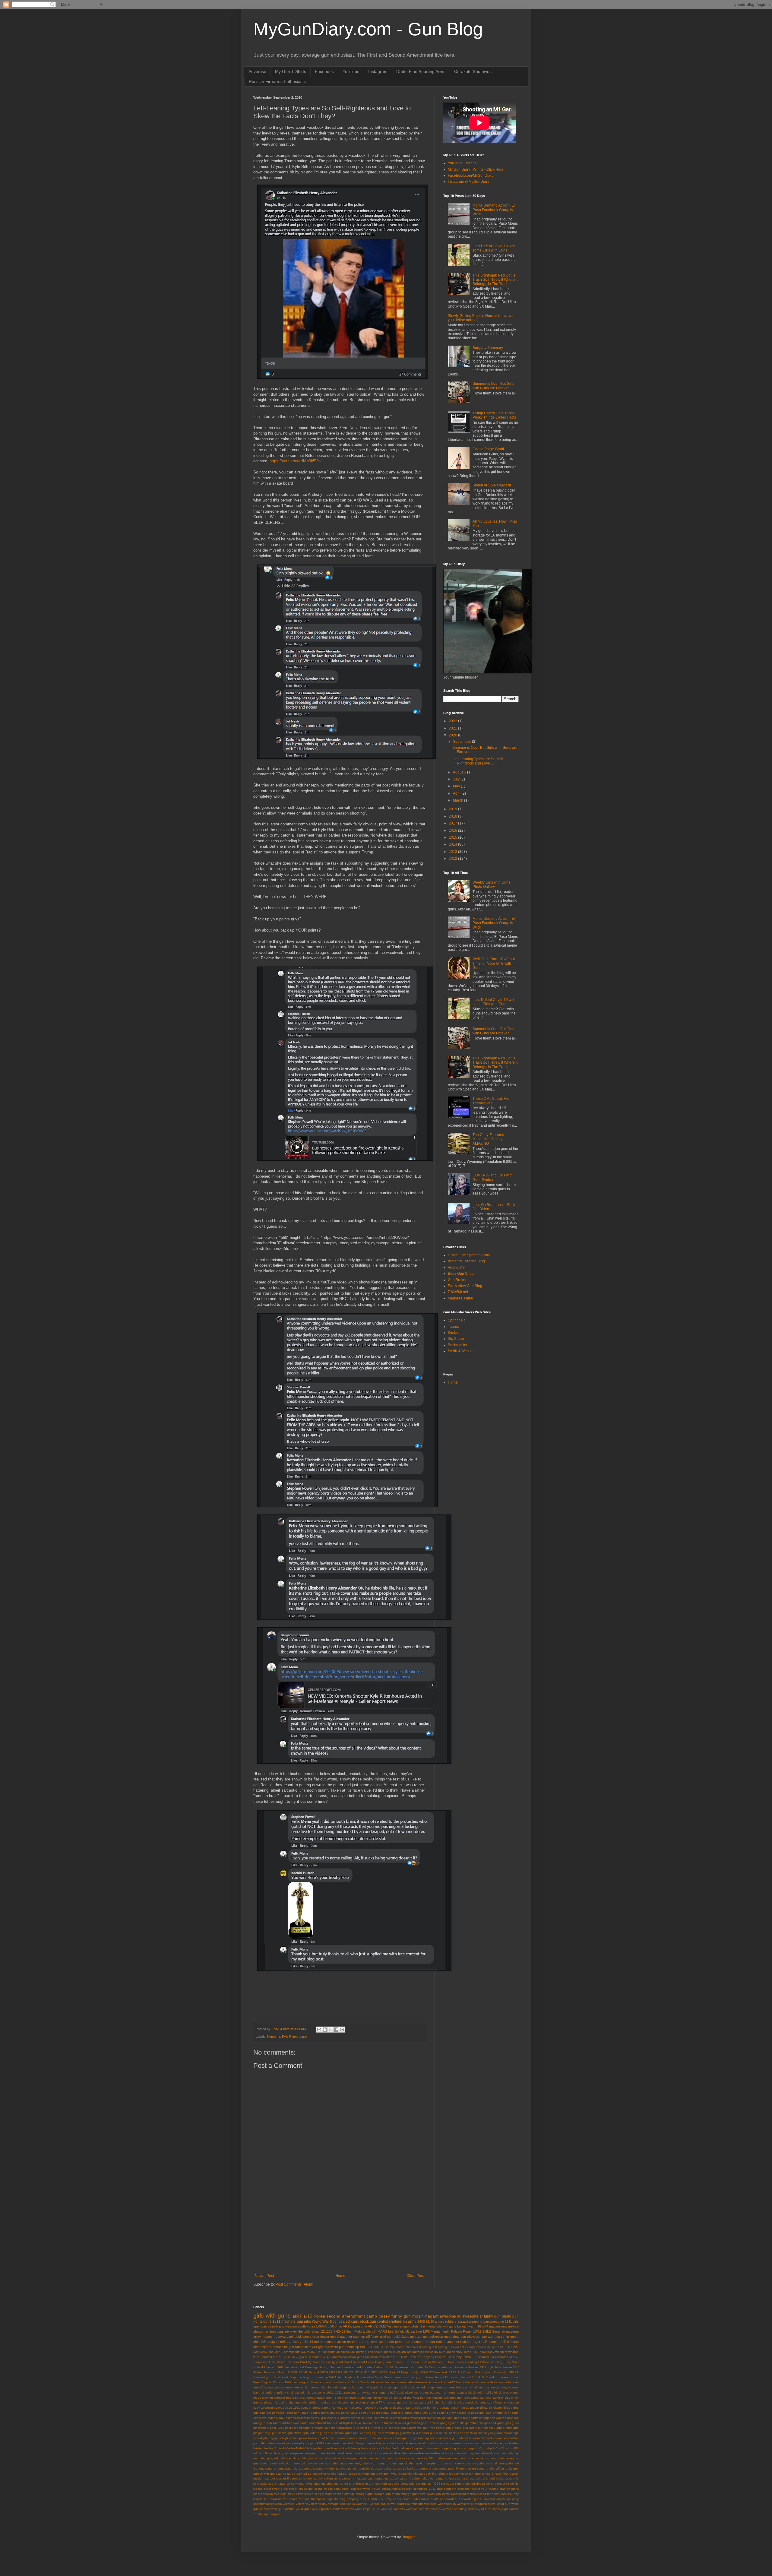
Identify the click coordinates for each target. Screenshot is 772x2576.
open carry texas (453, 2463)
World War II (322, 2321)
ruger (476, 2342)
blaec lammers (263, 2398)
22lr (256, 2352)
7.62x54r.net (458, 1292)
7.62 (475, 2352)
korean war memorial (478, 2443)
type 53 (324, 2347)
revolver (291, 2331)
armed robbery (446, 2321)
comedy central (343, 2408)
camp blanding (481, 2398)
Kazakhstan (445, 2367)
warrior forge (466, 2504)
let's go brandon (318, 2448)
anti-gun (394, 2387)
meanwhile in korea (439, 2453)
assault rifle (303, 2392)
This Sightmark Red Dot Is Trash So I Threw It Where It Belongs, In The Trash (495, 280)
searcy (504, 2478)
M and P (283, 2372)
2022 (453, 721)
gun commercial (411, 2428)
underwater (448, 2499)
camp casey (378, 2316)
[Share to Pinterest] (342, 2030)
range (282, 2474)
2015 (453, 837)
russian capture (264, 2478)
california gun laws (457, 2398)
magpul (274, 2342)
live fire (391, 2448)
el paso (342, 2337)
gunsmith (406, 2433)
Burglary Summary (488, 348)
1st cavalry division (446, 2347)
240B (421, 2321)
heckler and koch (461, 2433)
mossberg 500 (425, 2458)
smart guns (280, 2489)
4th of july (431, 2352)
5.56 (331, 2326)
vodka (351, 2504)
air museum (510, 2331)
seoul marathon (279, 2484)
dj (505, 2408)
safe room (306, 2478)
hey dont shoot (501, 2433)
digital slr (486, 2408)
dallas (416, 2408)
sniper (264, 2347)
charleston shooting (274, 2402)
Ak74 (325, 2357)
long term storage (462, 2448)
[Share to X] (331, 2030)
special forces (391, 2489)
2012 (453, 859)
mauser (495, 2326)
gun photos (504, 2428)
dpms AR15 (367, 2413)
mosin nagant (425, 2316)
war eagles (382, 2504)
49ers (397, 2352)
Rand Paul (280, 2377)
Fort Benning (308, 2367)
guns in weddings (386, 2433)
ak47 (297, 2316)
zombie (514, 2509)
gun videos (311, 2433)
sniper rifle (296, 2489)
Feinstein (291, 2367)
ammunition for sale (325, 2387)
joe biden (260, 2443)
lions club (378, 2448)
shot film (355, 2484)
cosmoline (372, 2408)
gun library (470, 2428)
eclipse (462, 2413)
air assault (435, 2382)
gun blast (360, 2428)
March (459, 800)
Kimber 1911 (477, 2367)
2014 (453, 844)
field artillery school (347, 2418)
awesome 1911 (501, 2321)
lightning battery (360, 2448)
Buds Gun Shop (461, 1274)
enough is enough (506, 2413)
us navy (513, 2499)
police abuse (393, 2468)
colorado (280, 2408)
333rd (305, 2352)
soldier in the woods (318, 2489)
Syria (379, 2377)
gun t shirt (502, 2337)
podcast (377, 2468)
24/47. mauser (269, 2352)
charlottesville (298, 2402)
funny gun (401, 2316)
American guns (353, 2357)
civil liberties (456, 2402)
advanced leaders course (388, 2382)
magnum (311, 2453)
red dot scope (347, 2474)
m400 (515, 2448)
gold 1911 (277, 2428)
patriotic (341, 2468)
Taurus (453, 1327)
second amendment (346, 2316)
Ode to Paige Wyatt (488, 449)
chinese (340, 2402)
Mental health (440, 2331)
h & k (417, 2433)
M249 (359, 2372)
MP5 (426, 2331)
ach (367, 2382)
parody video (326, 2468)
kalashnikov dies (335, 2443)
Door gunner (384, 2362)
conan (359, 2408)
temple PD (261, 2499)
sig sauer (448, 2484)
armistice (441, 2387)
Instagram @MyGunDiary (468, 182)
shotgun (396, 2321)
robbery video (459, 2474)
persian (353, 2468)
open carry (261, 2326)
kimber (400, 2443)
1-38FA (321, 2326)
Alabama (336, 2357)
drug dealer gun (324, 2337)
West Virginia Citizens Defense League (281, 2382)
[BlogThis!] (325, 2030)
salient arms (332, 2478)
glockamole (261, 2428)
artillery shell (285, 2392)
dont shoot (302, 2413)
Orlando (469, 2372)
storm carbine (334, 2494)
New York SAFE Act (448, 2372)
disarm (498, 2408)
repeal (402, 2474)
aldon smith (471, 2382)
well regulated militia (326, 2509)
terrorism (275, 2499)
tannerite (302, 2347)
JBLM (389, 2367)
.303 (369, 2347)
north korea (356, 2342)
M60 (366, 2372)
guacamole (345, 2428)
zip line (360, 2347)
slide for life (511, 2484)
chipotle (353, 2402)
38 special (343, 2352)
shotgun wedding (388, 2484)
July (457, 779)
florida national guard (447, 2418)
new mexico (510, 2326)
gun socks (279, 2433)
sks (256, 2347)
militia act (338, 2458)
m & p (480, 2448)
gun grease (453, 2428)
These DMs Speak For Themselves (491, 1101)
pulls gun (512, 2468)
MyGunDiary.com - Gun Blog (368, 29)
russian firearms (287, 2478)
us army (410, 2321)
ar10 (404, 2387)
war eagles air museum (407, 2504)
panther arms (275, 2468)
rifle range (420, 2474)
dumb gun (412, 2413)
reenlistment (366, 2474)
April (457, 793)
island (499, 2438)
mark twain (346, 2453)
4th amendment (412, 2352)
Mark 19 (394, 2372)
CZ (376, 2326)
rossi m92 (501, 2474)
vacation (289, 2504)
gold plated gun (405, 2337)
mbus (372, 2453)
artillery (270, 2392)
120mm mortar (394, 2347)
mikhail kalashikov (286, 2458)
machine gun (292, 2321)
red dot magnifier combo (320, 2474)
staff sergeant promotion (454, 2489)
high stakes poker (294, 2438)
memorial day (464, 2453)
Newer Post (264, 2276)
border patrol (316, 2398)
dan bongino (430, 2408)
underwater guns (469, 2499)
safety (318, 2478)
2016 (453, 831)
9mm (350, 2331)
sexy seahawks (302, 2484)
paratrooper (307, 2468)
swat (423, 2494)
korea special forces (420, 2443)
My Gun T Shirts (291, 71)
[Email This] (319, 2030)
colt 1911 (293, 2408)
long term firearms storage (430, 2448)
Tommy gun (416, 2377)
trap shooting (336, 2499)
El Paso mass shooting (461, 2362)
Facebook (324, 71)
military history (291, 2342)
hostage (401, 2438)
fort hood (280, 2423)
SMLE (487, 2331)
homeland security (382, 2438)
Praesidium (501, 2372)
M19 (339, 2372)
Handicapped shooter (358, 2367)
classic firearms (476, 2402)
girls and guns (494, 2423)
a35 (360, 2382)
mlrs (307, 2321)
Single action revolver (359, 2377)
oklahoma (411, 2463)
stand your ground (485, 2489)
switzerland (458, 2494)
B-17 (397, 2357)
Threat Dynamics (395, 2377)
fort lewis (293, 2423)
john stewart (276, 2443)
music (493, 2458)
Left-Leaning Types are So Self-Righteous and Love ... (478, 761)
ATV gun (298, 2357)
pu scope (479, 2468)
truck (363, 2499)
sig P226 (434, 2484)
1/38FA (378, 2347)
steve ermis (296, 2494)
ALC (282, 2357)
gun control (379, 2321)
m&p (264, 2342)
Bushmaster (458, 1345)
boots (290, 2398)
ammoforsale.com (266, 2387)
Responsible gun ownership (308, 2377)
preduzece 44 (449, 2468)
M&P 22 (296, 2372)
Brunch (484, 2357)
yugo (504, 2509)
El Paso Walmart (431, 2362)
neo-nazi (299, 2463)
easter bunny (446, 2413)
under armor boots (425, 2499)
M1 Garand (311, 2372)
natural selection (279, 2463)
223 (516, 2347)
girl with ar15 (474, 2423)
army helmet (473, 2387)
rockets (466, 2342)
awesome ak (451, 2316)
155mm (410, 2347)
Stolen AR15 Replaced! (492, 485)
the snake (290, 2499)
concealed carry (346, 2321)
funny (375, 2337)
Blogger (408, 2537)
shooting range (337, 2484)
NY (431, 2372)
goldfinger (304, 2428)
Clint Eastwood (354, 2362)
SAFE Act (336, 2377)
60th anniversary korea (455, 2352)
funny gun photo (498, 2316)
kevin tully (375, 2443)
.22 (323, 2331)
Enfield (258, 2367)
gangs (445, 2423)
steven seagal (314, 2494)
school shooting (487, 2478)
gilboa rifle (457, 2423)
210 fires (506, 2347)
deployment (303, 2337)
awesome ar (473, 2316)
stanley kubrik (509, 2489)
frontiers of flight (339, 2423)
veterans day (318, 2504)
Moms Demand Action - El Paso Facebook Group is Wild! (494, 210)
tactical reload (476, 2494)
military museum (311, 2458)
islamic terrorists (483, 2438)
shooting (320, 2484)
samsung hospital (354, 2478)
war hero (430, 2504)
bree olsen (349, 2398)
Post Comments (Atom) (294, 2284)
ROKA (514, 2372)
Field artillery (364, 2331)
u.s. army (385, 2499)
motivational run (447, 2458)
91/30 (430, 2321)
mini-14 (308, 2342)
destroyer (472, 2408)
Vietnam (393, 2326)
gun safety (452, 2337)
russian (514, 2474)
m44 (485, 2326)
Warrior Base (510, 2377)
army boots (456, 2387)
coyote (384, 2408)
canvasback (285, 2337)
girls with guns (272, 2316)
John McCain (426, 2367)
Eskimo (269, 2367)
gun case (374, 2428)
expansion (293, 2418)
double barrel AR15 (344, 2413)
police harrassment (409, 2342)
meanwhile (417, 2453)
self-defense (510, 2342)
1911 (276, 2321)
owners (471, 2463)
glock (364, 2321)
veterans (302, 2504)
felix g (319, 2418)
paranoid (291, 2468)
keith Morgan (357, 2443)
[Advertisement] (339, 2236)
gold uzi (290, 2428)
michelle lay (510, 2453)
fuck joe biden (361, 2423)
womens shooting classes (460, 2509)
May (457, 786)
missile (362, 2458)
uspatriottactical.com (267, 2504)
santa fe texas (446, 2478)
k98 (320, 2443)
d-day (407, 2408)
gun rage (264, 2433)
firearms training (409, 2418)
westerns (348, 2509)
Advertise (257, 71)
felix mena (427, 2326)
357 (313, 2352)
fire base (367, 2418)
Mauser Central (460, 1298)
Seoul (496, 2331)
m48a (257, 2453)
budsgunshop (367, 2398)
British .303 (470, 2357)
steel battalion (263, 2494)
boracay (301, 2398)
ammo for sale (509, 2382)
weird (492, 2504)
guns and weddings (359, 2433)
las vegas (501, 2443)
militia (326, 2458)
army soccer (491, 2387)
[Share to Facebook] (336, 2030)
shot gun (368, 2484)
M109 (324, 2372)
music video (506, 2458)
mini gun (351, 2458)
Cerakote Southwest (473, 71)
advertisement (417, 2382)
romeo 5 (488, 2474)
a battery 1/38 (346, 2382)
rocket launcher (448, 2342)
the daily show (309, 2331)
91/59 (257, 2357)
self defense (491, 2342)
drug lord (397, 2413)
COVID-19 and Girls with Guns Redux (493, 1177)
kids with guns (446, 2326)
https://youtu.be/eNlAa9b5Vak (296, 461)
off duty (379, 2463)
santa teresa (466, 2478)
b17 (393, 2392)
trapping (353, 2499)
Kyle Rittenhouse (294, 2036)
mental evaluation (488, 2453)
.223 (329, 2331)
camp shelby (501, 2398)
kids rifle (388, 2443)
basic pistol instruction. (413, 2392)
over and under (383, 2342)
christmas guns (394, 2402)
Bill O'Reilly (454, 2357)
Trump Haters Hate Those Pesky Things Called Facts (494, 415)
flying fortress (472, 2418)
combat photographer (316, 2408)
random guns (274, 2331)
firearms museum (385, 2418)
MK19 (383, 2372)
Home (340, 2276)
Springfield (457, 1320)
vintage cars (337, 2504)
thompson (318, 2499)
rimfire (432, 2474)
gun (419, 2337)
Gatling (323, 2367)
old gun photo (429, 2463)
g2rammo (414, 2423)
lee (266, 2448)
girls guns (512, 2423)
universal (489, 2499)
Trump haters (435, 2377)
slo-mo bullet (262, 2489)
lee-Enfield (298, 2448)
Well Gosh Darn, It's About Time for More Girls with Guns (494, 963)
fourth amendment (313, 2423)
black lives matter (506, 2392)
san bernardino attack (383, 2478)
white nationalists (393, 2509)
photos (258, 2331)
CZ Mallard (279, 2362)
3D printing (359, 2352)
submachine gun (282, 2347)
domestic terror (282, 2413)
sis (484, 2484)
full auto (378, 2423)
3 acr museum (291, 2352)
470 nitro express (380, 2352)
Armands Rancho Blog (466, 1261)
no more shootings (333, 2463)
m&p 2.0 (492, 2448)
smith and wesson (283, 2326)
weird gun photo (342, 2347)
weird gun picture (283, 2509)
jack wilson (511, 2438)
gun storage (485, 2337)
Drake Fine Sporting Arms (421, 71)
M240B (348, 2372)
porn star (425, 2468)
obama (367, 2463)
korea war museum (449, 2443)
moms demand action (330, 2342)
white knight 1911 (367, 2509)
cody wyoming (263, 2408)
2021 (453, 728)
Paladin (456, 2331)
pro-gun (466, 2468)
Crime (370, 2362)
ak (445, 2382)
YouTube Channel (463, 163)
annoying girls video (373, 2387)
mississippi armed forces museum (391, 2458)
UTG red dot (491, 2377)
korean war (465, 2326)
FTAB (279, 2367)
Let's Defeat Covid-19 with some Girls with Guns (494, 248)
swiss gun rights (438, 2494)
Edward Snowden (406, 2362)
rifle (410, 2474)
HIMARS (381, 2331)
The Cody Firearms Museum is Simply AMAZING (488, 1139)
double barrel (320, 2413)
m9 (265, 2453)
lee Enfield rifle (279, 2448)
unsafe (501, 2499)
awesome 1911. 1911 (327, 2392)
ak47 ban (455, 2382)
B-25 (404, 2357)
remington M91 (386, 2474)
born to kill (334, 2398)
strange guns (410, 2494)
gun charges (391, 2428)
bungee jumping (432, 2398)
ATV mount (313, 2357)
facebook (307, 2418)
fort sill (365, 2337)
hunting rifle (427, 2438)
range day (294, 2474)
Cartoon (293, 2362)
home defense (336, 2438)
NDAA (424, 2372)
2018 (453, 816)
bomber (280, 2398)
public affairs (496, 2468)
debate (445, 2408)
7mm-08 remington (506, 2352)
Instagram (378, 71)
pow (435, 2468)
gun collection (433, 2337)
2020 (453, 735)
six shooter (494, 2484)
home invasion (358, 2438)
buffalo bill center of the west (399, 2398)
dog (510, 2408)
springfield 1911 (425, 2489)
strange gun (364, 2494)
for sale (354, 2337)
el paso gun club (479, 2413)
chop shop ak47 (370, 2402)
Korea (319, 2316)
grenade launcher (324, 2428)
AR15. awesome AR (358, 2326)
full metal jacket (395, 2423)
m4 (508, 2448)
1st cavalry (424, 2347)
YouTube (351, 71)
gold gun (386, 2337)
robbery (443, 2474)
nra (368, 2342)
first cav (426, 2418)
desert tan (458, 2408)
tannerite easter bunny (503, 2494)
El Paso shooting (490, 2362)
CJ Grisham (498, 2357)
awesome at (352, 2392)
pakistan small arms (491, 2463)
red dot (430, 2342)
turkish (372, 2499)
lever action (339, 2448)
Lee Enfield (396, 2331)
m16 (478, 2326)
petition (365, 2468)
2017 (453, 823)
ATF (288, 2357)
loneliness (404, 2448)
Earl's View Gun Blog (465, 1286)
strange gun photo (387, 2494)
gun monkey (487, 2428)
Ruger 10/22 (472, 2331)
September (462, 742)
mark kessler (328, 2453)
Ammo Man (457, 1267)
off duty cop (394, 2463)
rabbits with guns (265, 2474)
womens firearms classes (423, 2509)
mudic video (467, 2458)
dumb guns (428, 2413)
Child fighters (309, 2362)
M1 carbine (414, 2331)
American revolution (379, 2357)
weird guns (304, 2509)
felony (328, 2418)
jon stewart (294, 2443)
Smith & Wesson (461, 1351)
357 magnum (326, 2352)
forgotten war (492, 2418)
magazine (297, 2453)
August (459, 772)
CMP (511, 2357)
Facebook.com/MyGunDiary (471, 176)
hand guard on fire (435, 2433)
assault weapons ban (473, 2321)
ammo (404, 2326)
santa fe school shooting (417, 2478)
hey (487, 2433)
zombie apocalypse (267, 2514)
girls (516, 2321)
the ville (304, 2499)
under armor (402, 2499)
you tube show (489, 2509)
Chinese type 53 (331, 2362)
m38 (501, 2448)
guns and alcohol (332, 2433)
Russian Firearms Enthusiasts (277, 81)
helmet (479, 2433)
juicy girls (309, 2443)
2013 (453, 852)
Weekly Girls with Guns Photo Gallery (491, 885)
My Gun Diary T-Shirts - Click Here (476, 169)
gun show (468, 2337)
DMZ (382, 2326)
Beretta (440, 2357)
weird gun (504, 2504)
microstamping (263, 2458)
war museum (447, 2504)
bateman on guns (443, 2392)
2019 (453, 809)
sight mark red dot (468, 2484)
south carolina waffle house (361, 2489)
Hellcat (379, 2367)
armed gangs (425, 2387)
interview (465, 2438)
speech (407, 2489)
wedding (481, 2504)
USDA (476, 2377)
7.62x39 (339, 2331)
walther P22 (365, 2504)
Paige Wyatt (484, 2372)
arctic (411, 2387)
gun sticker (295, 2433)
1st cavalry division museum (479, 2347)
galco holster (430, 2423)
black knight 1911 (481, 2392)
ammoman (286, 2387)
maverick (361, 2453)
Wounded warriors (322, 2382)
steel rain (280, 2494)
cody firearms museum (503, 2402)
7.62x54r (486, 2352)
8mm (338, 2326)
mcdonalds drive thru (393, 2453)
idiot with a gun (447, 2438)
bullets (414, 2326)
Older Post (415, 2276)
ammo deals (489, 2382)
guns (267, 2321)
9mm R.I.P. (270, 2357)
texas (313, 2347)
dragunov (383, 2413)
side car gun (418, 2484)
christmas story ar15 (419, 2402)
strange (350, 2494)
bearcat (462, 2392)
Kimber (454, 1333)
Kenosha (274, 2036)
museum (482, 2458)
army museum (264, 2337)
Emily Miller (511, 2362)
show (404, 2484)
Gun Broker (457, 1280)
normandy (354, 2463)
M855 (375, 2372)
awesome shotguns (375, 2392)
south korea (306, 2326)
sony (337, 2489)
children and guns (321, 2402)
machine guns (278, 2453)
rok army (475, 2474)
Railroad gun (262, 2377)
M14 (332, 2372)
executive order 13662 (269, 2418)
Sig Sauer (456, 1339)
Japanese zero (405, 2367)
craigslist (396, 2408)
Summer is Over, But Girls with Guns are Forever (493, 386)
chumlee (440, 2402)
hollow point (317, 2438)
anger (344, 2387)
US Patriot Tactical (458, 2377)
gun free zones (434, 2428)
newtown (312, 2463)
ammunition (302, 2387)
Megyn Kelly (410, 2372)
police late (410, 2468)
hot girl (413, 2438)
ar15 (308, 2316)
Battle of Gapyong (421, 2357)
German (335, 2367)
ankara (353, 2387)
